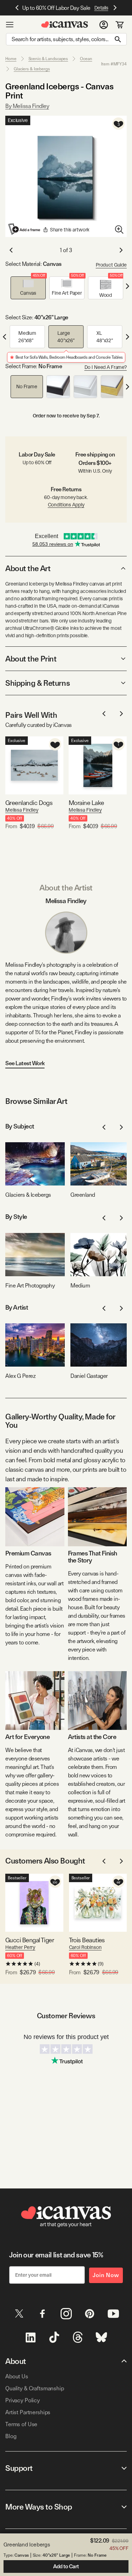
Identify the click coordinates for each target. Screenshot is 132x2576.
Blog (11, 2436)
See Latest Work (25, 1063)
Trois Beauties (87, 1940)
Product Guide (111, 265)
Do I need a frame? (106, 367)
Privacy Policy (23, 2400)
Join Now (106, 2275)
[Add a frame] (25, 229)
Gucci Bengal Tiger (30, 1940)
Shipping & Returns (37, 683)
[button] (28, 288)
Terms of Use (21, 2424)
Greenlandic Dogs (29, 803)
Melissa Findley (22, 810)
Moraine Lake (86, 803)
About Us (17, 2376)
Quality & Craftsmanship (35, 2388)
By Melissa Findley (27, 106)
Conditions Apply (66, 505)
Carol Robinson (85, 1947)
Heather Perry (20, 1947)
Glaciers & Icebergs (32, 69)
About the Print (31, 659)
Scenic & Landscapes (48, 59)
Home (11, 59)
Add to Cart (66, 2567)
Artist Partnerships (28, 2412)
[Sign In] (104, 25)
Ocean (86, 59)
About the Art (28, 568)
